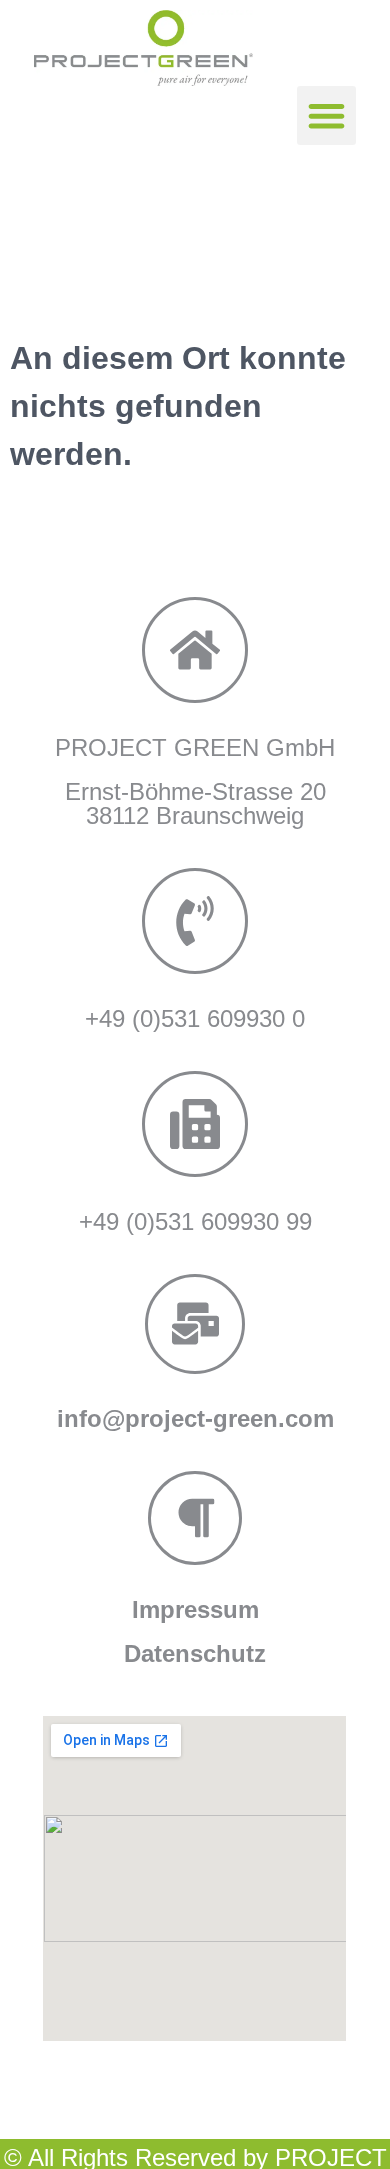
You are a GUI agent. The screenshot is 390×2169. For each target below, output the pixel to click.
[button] (326, 115)
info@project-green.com (195, 1418)
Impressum (195, 1609)
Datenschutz (195, 1653)
